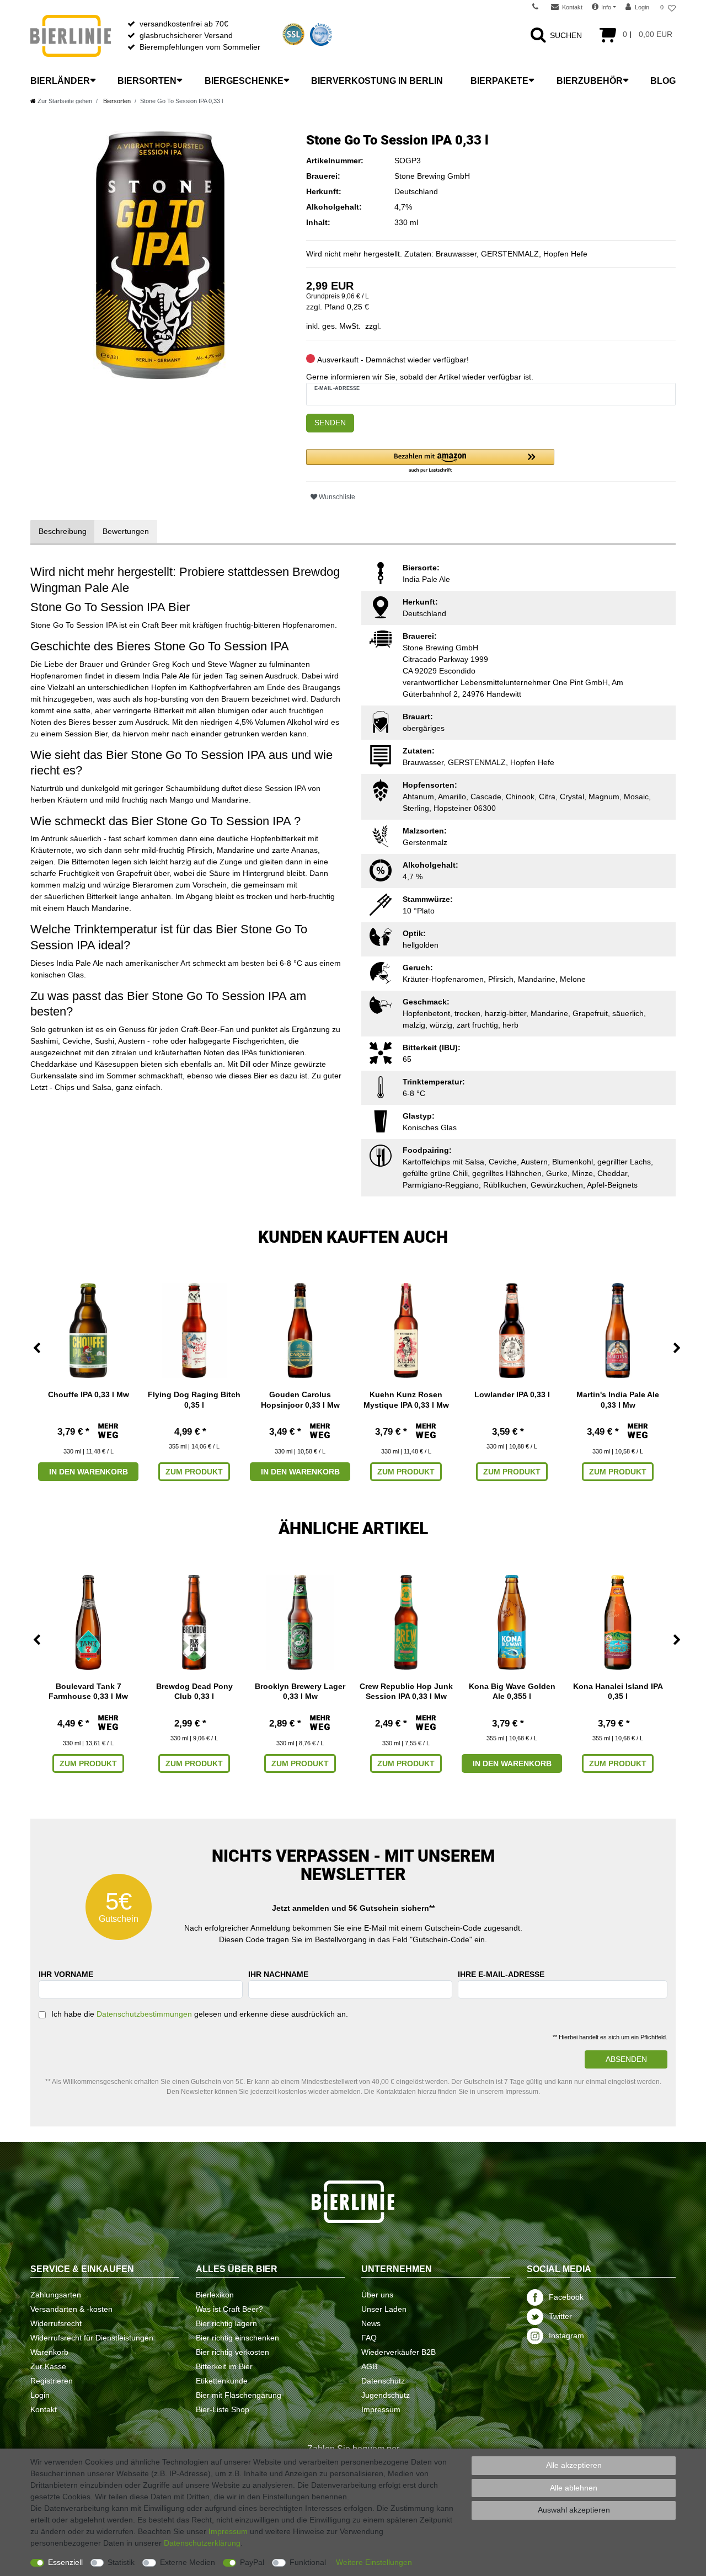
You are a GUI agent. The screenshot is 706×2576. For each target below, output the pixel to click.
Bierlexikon (215, 2295)
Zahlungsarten (56, 2295)
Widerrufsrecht (56, 2323)
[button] (430, 461)
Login (40, 2395)
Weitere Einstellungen (374, 2562)
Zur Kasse (48, 2366)
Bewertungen (126, 531)
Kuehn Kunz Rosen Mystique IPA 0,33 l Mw (406, 1399)
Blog (663, 81)
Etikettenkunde (222, 2381)
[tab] (63, 531)
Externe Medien (188, 2562)
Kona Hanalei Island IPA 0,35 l (618, 1691)
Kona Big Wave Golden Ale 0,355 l (512, 1691)
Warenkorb (49, 2352)
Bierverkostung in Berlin (377, 81)
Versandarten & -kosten (71, 2309)
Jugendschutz (386, 2395)
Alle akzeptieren (574, 2465)
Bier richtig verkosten (232, 2352)
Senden (330, 423)
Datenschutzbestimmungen (144, 2014)
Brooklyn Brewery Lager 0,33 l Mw (300, 1691)
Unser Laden (384, 2309)
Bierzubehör (590, 81)
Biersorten (147, 81)
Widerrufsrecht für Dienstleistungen (92, 2338)
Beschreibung (63, 531)
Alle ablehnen (574, 2488)
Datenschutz (383, 2381)
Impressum (381, 2409)
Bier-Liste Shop (223, 2409)
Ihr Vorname (66, 1974)
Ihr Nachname (278, 1974)
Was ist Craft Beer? (229, 2309)
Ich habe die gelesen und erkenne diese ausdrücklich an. (200, 2014)
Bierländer (60, 81)
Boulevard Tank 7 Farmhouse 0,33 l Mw (88, 1691)
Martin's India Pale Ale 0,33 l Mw (618, 1399)
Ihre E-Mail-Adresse (501, 1974)
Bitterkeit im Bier (224, 2366)
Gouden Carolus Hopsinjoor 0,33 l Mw (300, 1399)
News (371, 2323)
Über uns (377, 2295)
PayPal (252, 2562)
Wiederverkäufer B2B (399, 2352)
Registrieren (52, 2381)
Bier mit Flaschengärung (239, 2395)
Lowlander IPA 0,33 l (512, 1394)
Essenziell (65, 2562)
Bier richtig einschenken (237, 2338)
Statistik (121, 2562)
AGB (369, 2366)
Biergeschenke (244, 81)
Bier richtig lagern (226, 2323)
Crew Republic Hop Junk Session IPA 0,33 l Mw (406, 1691)
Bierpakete (499, 81)
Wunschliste (336, 497)
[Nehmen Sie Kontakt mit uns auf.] (539, 7)
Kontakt (44, 2409)
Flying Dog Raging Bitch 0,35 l (194, 1399)
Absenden (626, 2059)
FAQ (369, 2338)
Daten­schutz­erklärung (202, 2543)
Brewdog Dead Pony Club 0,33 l (194, 1691)
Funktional (308, 2562)
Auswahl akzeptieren (574, 2510)
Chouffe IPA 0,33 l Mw (89, 1394)
